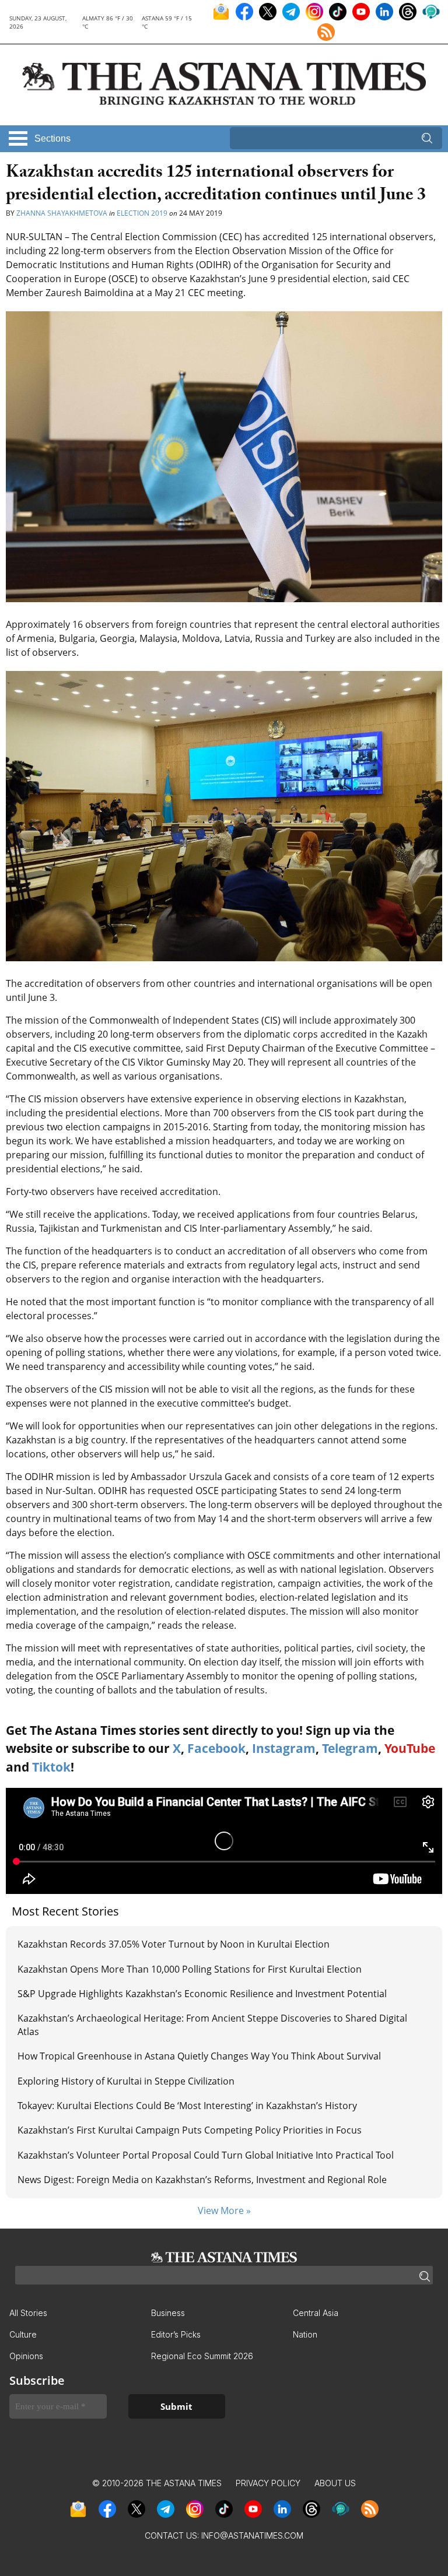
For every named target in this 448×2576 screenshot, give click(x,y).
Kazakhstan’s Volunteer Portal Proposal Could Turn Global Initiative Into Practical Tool (206, 2155)
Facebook (216, 1748)
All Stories (28, 2313)
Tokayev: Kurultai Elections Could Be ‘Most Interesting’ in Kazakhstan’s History (187, 2106)
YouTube (410, 1748)
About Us (335, 2483)
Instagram (284, 1748)
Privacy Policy (268, 2483)
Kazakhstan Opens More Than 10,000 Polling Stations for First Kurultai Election (190, 1969)
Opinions (26, 2356)
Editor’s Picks (176, 2334)
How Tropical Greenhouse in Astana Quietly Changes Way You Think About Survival (199, 2056)
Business (168, 2313)
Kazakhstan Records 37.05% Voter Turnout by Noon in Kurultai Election (175, 1944)
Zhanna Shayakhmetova (62, 213)
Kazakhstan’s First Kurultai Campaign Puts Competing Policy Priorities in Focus (190, 2130)
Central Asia (316, 2313)
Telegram (350, 1748)
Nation (305, 2334)
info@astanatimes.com (252, 2535)
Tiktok (51, 1767)
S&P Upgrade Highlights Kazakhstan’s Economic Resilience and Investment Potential (202, 1994)
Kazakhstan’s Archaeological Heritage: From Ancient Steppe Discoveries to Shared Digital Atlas (212, 2025)
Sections (52, 138)
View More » (224, 2210)
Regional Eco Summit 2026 (202, 2356)
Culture (23, 2334)
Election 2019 (142, 213)
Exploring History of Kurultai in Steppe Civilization (126, 2081)
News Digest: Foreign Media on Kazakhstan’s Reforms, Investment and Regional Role (202, 2180)
